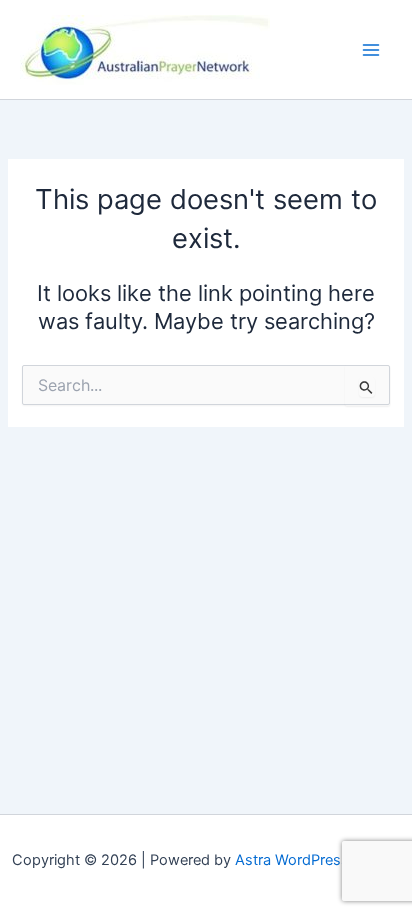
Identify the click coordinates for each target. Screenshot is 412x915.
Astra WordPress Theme (317, 860)
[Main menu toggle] (371, 50)
